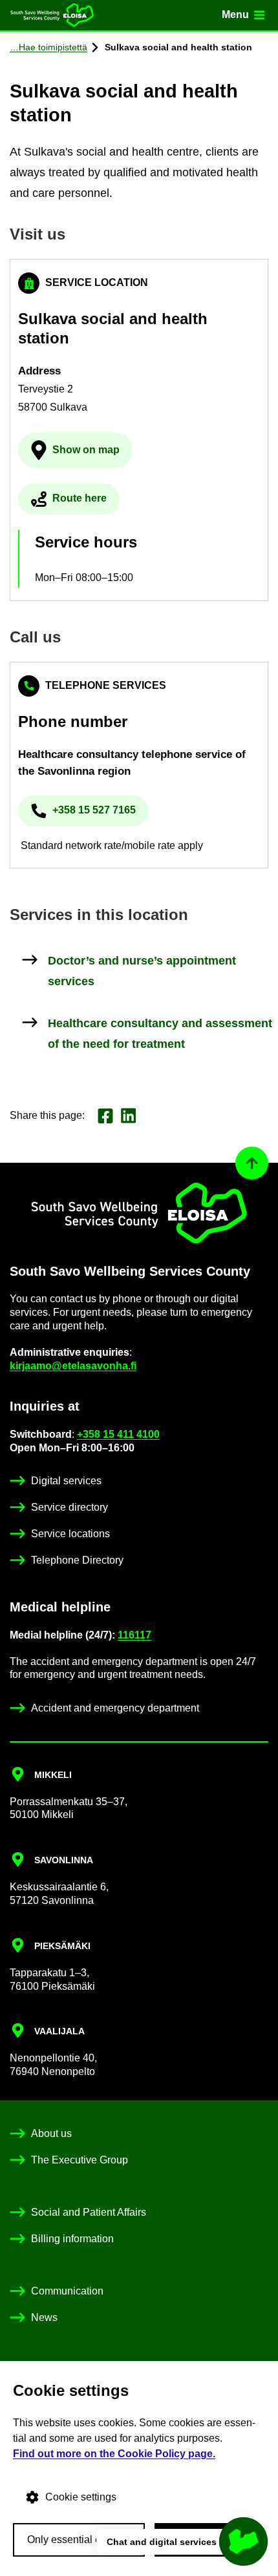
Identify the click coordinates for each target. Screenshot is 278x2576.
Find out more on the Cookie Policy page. (114, 2454)
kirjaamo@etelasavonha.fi (73, 1366)
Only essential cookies (79, 2540)
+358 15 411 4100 (118, 1434)
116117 (134, 1635)
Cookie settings (81, 2497)
